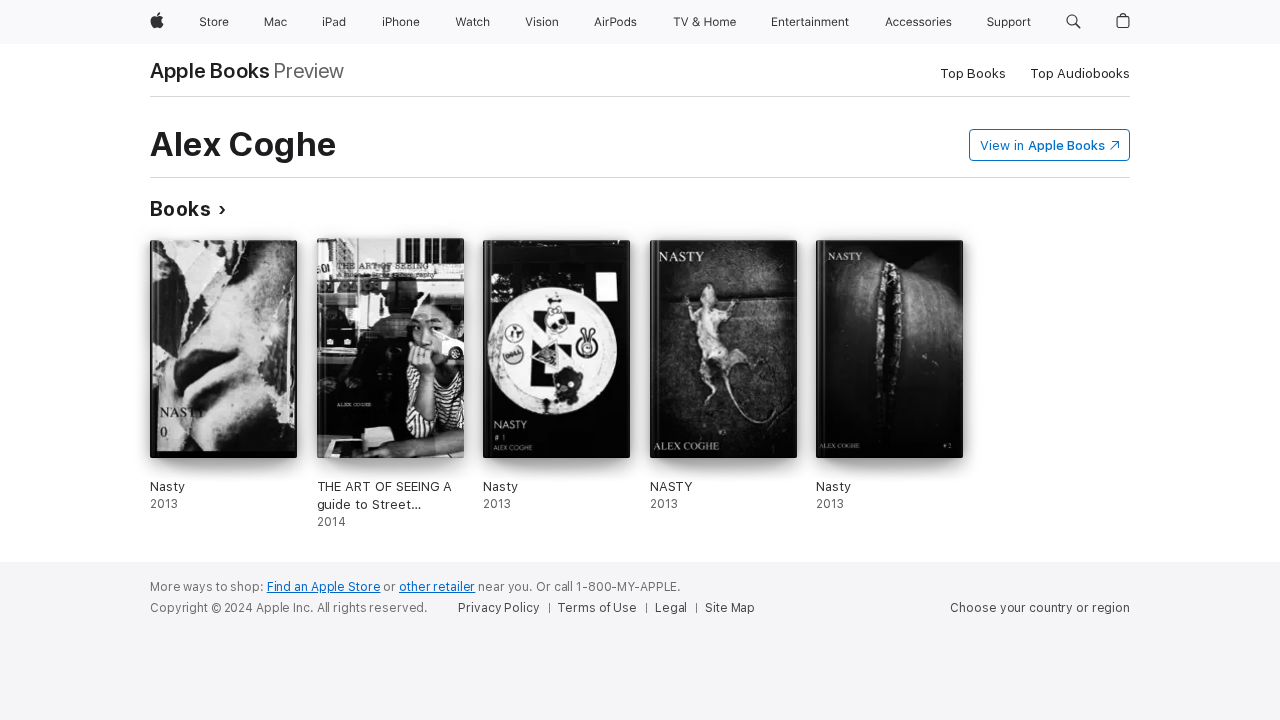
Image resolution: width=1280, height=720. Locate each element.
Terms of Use (597, 608)
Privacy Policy (498, 608)
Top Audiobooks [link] (1080, 73)
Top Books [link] (973, 73)
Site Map (730, 608)
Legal (671, 608)
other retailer (437, 587)
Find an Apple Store (324, 587)
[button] (1073, 22)
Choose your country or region (1040, 608)
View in (1042, 145)
